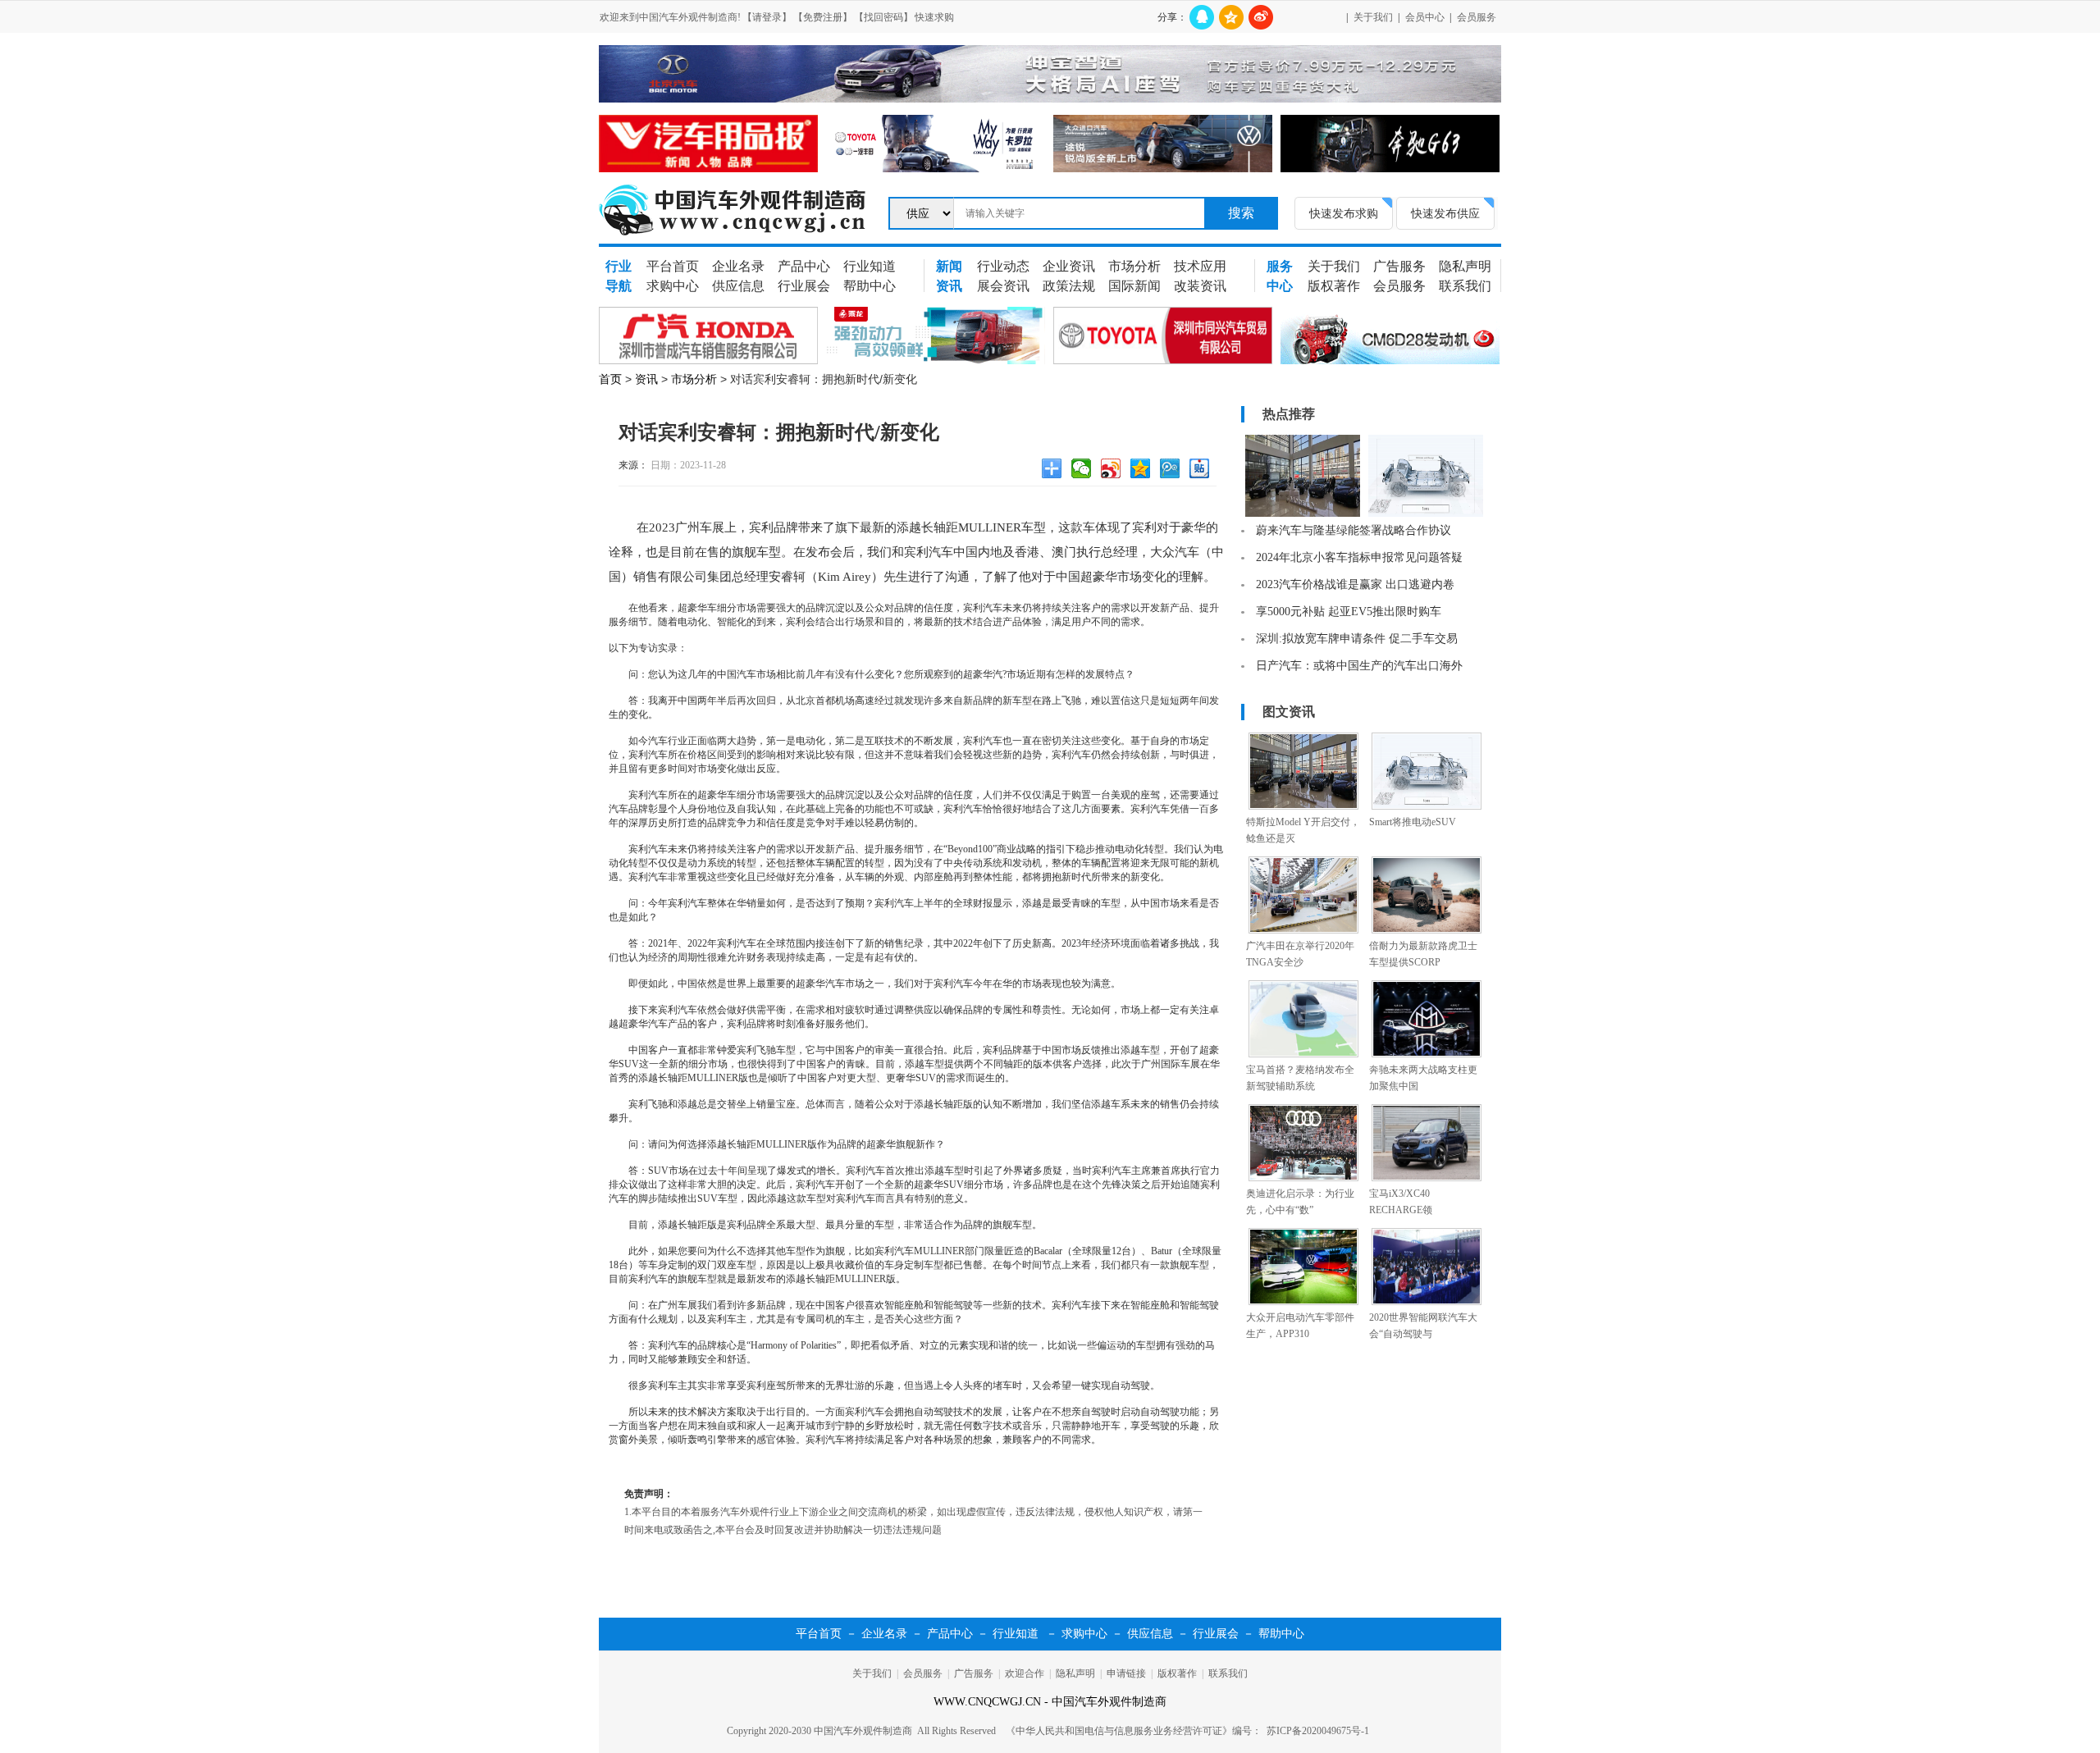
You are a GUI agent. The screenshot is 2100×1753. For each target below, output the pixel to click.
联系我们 (1465, 286)
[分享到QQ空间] (1231, 17)
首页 (610, 379)
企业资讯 (1069, 266)
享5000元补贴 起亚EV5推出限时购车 (1349, 612)
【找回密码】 (883, 17)
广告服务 (1399, 266)
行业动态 (1003, 266)
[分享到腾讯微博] (1172, 471)
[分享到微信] (1084, 471)
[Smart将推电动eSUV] (1427, 806)
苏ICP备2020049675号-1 (1318, 1731)
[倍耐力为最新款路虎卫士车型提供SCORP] (1427, 930)
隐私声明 (1465, 266)
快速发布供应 (1445, 213)
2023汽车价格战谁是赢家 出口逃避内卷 (1355, 584)
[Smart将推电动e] (1426, 514)
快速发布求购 (1344, 213)
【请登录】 (767, 17)
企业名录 (738, 266)
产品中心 (804, 266)
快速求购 (934, 17)
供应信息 (738, 286)
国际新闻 (1134, 286)
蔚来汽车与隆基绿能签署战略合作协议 (1354, 530)
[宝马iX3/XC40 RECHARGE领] (1427, 1178)
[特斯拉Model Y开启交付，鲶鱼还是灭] (1303, 806)
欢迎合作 (1025, 1673)
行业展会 (804, 286)
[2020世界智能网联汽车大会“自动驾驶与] (1427, 1302)
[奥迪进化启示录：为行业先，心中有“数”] (1303, 1178)
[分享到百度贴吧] (1202, 471)
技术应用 (1200, 266)
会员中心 (1425, 17)
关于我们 (1373, 17)
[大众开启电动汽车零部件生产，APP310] (1303, 1302)
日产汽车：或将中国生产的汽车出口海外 (1359, 666)
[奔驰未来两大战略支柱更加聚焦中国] (1427, 1054)
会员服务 (1477, 17)
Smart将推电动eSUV (1413, 822)
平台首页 (673, 266)
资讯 (646, 379)
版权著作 (1334, 286)
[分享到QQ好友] (1202, 17)
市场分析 (1134, 266)
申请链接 (1126, 1673)
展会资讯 (1003, 286)
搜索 (1241, 213)
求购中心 (673, 286)
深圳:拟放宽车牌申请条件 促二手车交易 (1357, 639)
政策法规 (1069, 286)
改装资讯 (1200, 286)
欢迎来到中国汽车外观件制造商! (670, 17)
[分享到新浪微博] (1261, 17)
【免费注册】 (823, 17)
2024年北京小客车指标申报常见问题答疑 (1359, 557)
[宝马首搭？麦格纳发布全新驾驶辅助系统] (1303, 1054)
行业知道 (870, 266)
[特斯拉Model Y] (1303, 514)
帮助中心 (870, 286)
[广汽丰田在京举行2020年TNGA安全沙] (1303, 930)
